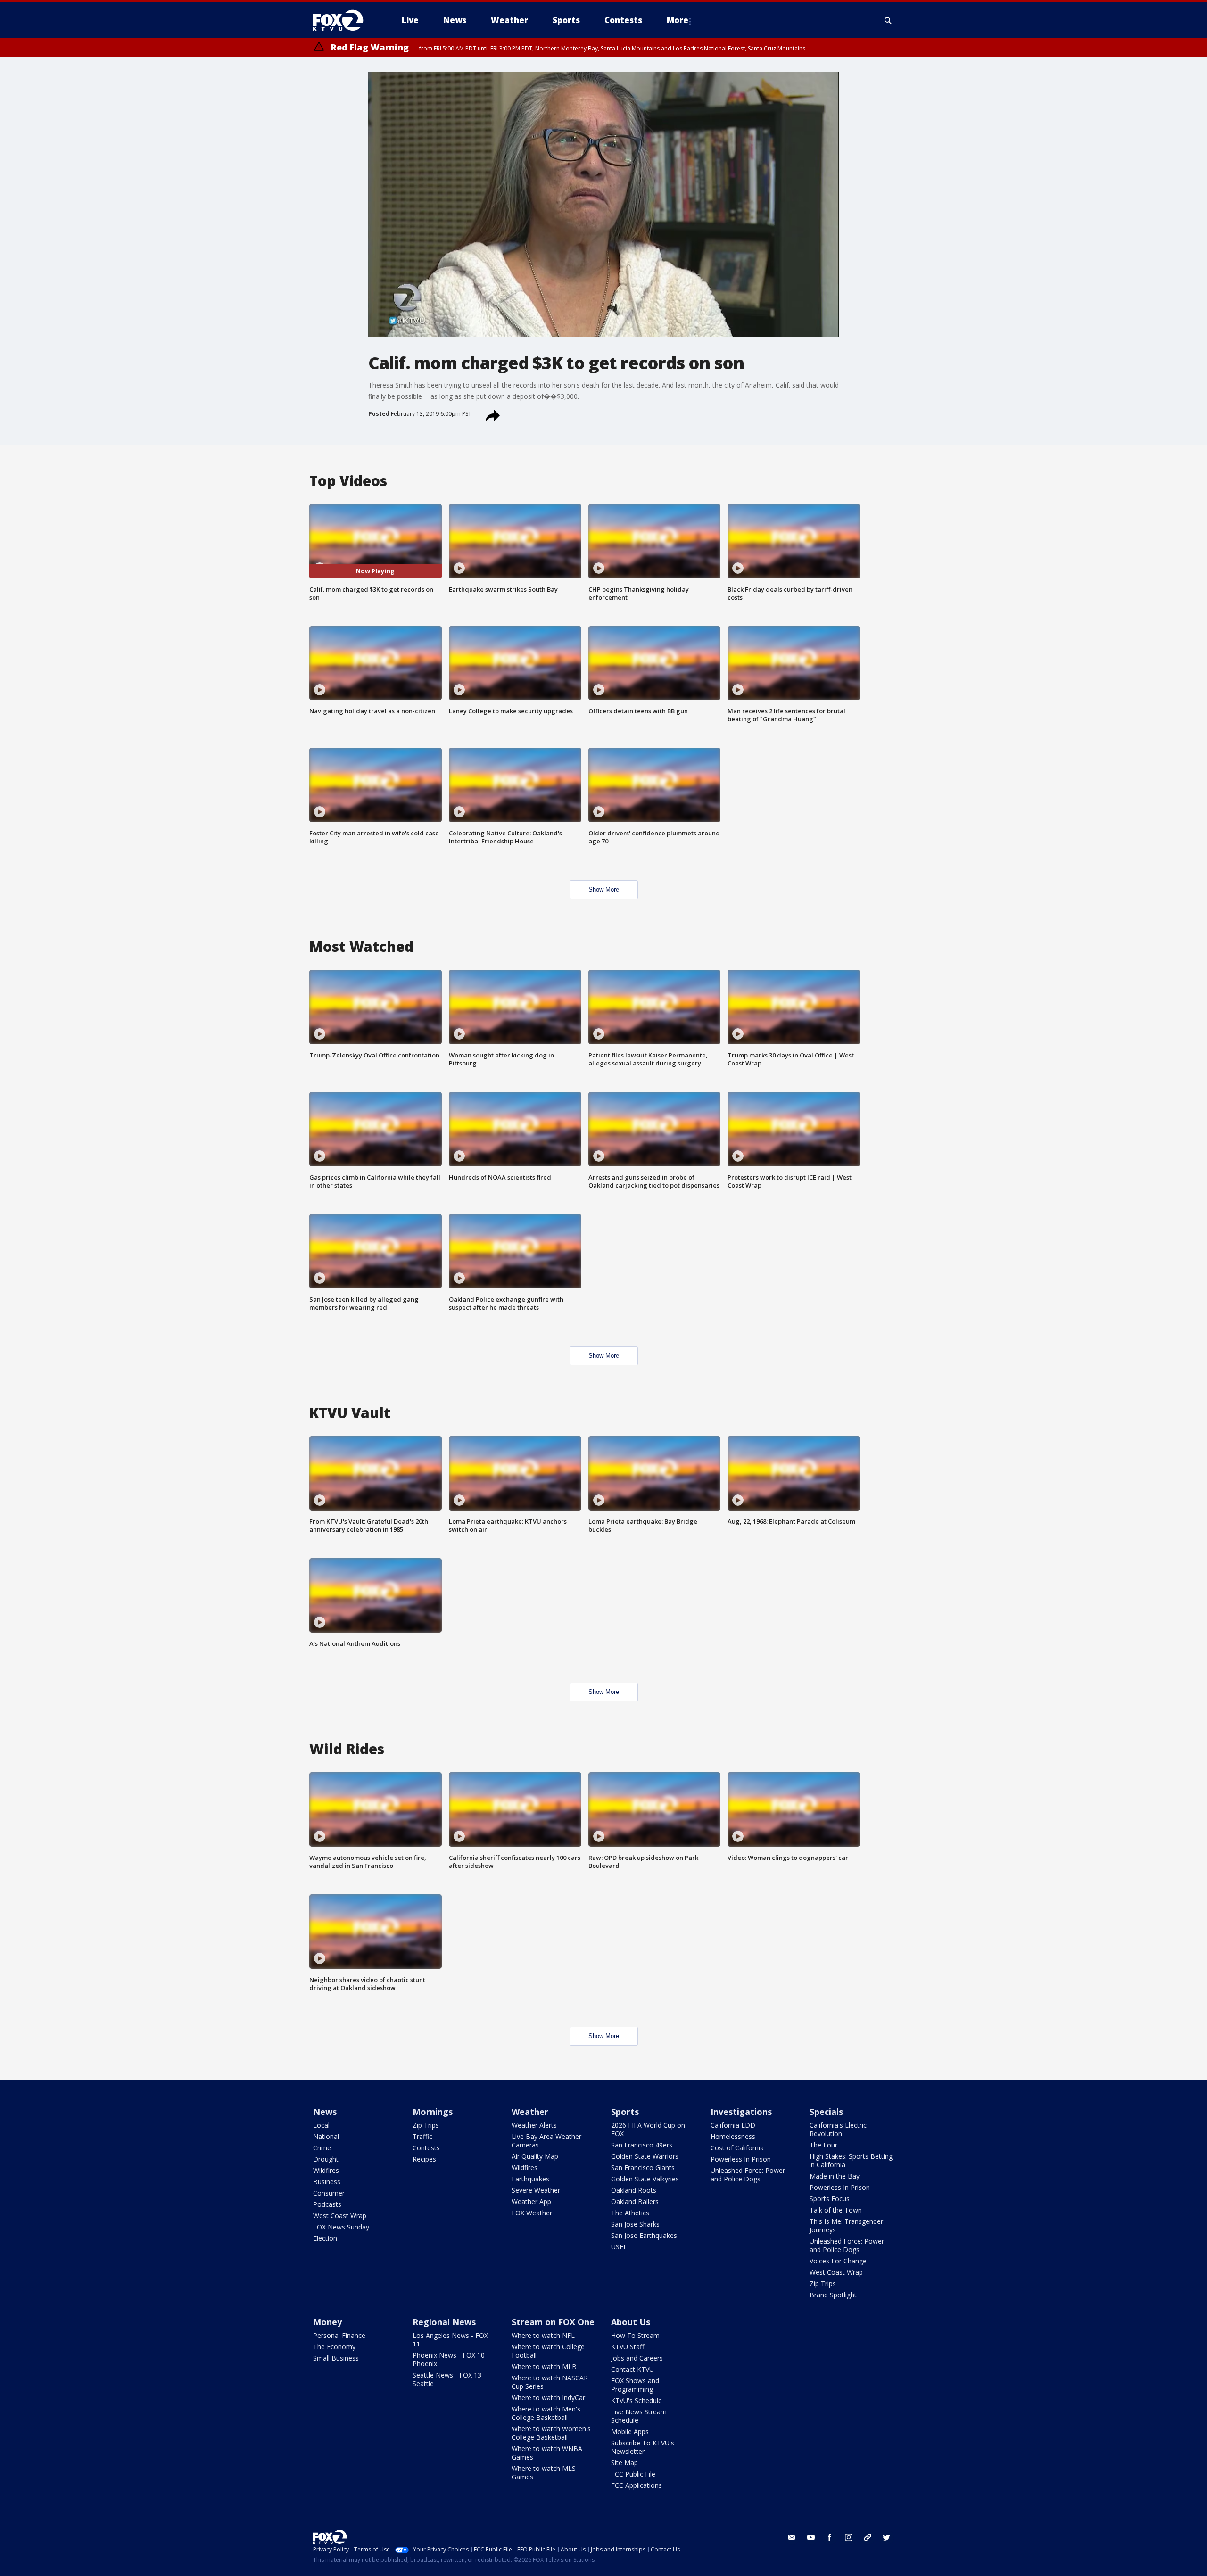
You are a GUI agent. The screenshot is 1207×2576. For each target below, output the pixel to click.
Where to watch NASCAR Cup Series (550, 2382)
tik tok (868, 2537)
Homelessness (733, 2136)
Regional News (444, 2322)
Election (325, 2238)
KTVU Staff (628, 2347)
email (792, 2537)
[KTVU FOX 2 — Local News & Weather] (344, 20)
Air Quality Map (535, 2156)
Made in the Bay (835, 2176)
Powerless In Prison (741, 2159)
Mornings (433, 2112)
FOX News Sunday (341, 2227)
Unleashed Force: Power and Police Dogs (748, 2175)
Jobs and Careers (637, 2358)
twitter (886, 2537)
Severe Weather (536, 2190)
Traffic (422, 2136)
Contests (426, 2148)
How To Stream (635, 2335)
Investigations (741, 2112)
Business (327, 2182)
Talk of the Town (836, 2210)
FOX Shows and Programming (635, 2385)
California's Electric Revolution (838, 2129)
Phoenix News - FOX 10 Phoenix (449, 2359)
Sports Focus (830, 2199)
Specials (826, 2112)
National (326, 2136)
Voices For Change (838, 2261)
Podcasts (327, 2204)
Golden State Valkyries (645, 2179)
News (325, 2112)
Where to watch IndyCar (548, 2398)
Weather (530, 2112)
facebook (830, 2537)
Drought (326, 2159)
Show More (604, 889)
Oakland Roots (634, 2190)
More (678, 20)
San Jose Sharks (635, 2224)
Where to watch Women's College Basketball (551, 2433)
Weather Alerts (534, 2125)
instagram (849, 2537)
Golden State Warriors (645, 2156)
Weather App (531, 2201)
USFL (619, 2247)
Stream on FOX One (553, 2322)
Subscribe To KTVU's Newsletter (643, 2447)
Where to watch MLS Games (544, 2473)
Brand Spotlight (833, 2295)
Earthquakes (530, 2179)
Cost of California (737, 2148)
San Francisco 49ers (642, 2145)
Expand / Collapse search (888, 20)
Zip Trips (426, 2125)
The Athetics (630, 2213)
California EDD (733, 2125)
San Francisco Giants (643, 2167)
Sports (625, 2112)
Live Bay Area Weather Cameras (546, 2141)
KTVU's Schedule (637, 2400)
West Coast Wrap (340, 2216)
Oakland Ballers (635, 2201)
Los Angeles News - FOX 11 (450, 2340)
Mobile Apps (630, 2432)
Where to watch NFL (543, 2335)
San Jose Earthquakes (644, 2235)
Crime (322, 2148)
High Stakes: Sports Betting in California (851, 2160)
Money (327, 2322)
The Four (823, 2145)
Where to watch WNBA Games (547, 2453)
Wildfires (326, 2170)
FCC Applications (637, 2485)
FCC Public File (633, 2474)
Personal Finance (339, 2335)
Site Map (624, 2463)
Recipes (424, 2159)
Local (321, 2125)
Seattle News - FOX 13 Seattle (447, 2379)
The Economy (334, 2347)
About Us (631, 2322)
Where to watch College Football (548, 2351)
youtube (811, 2537)
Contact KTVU (632, 2369)
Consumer (329, 2193)
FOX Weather (532, 2213)
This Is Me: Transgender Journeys (846, 2225)
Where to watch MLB (544, 2366)
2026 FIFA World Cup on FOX (648, 2129)
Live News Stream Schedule (639, 2416)
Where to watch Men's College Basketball (546, 2413)
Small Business (336, 2358)
